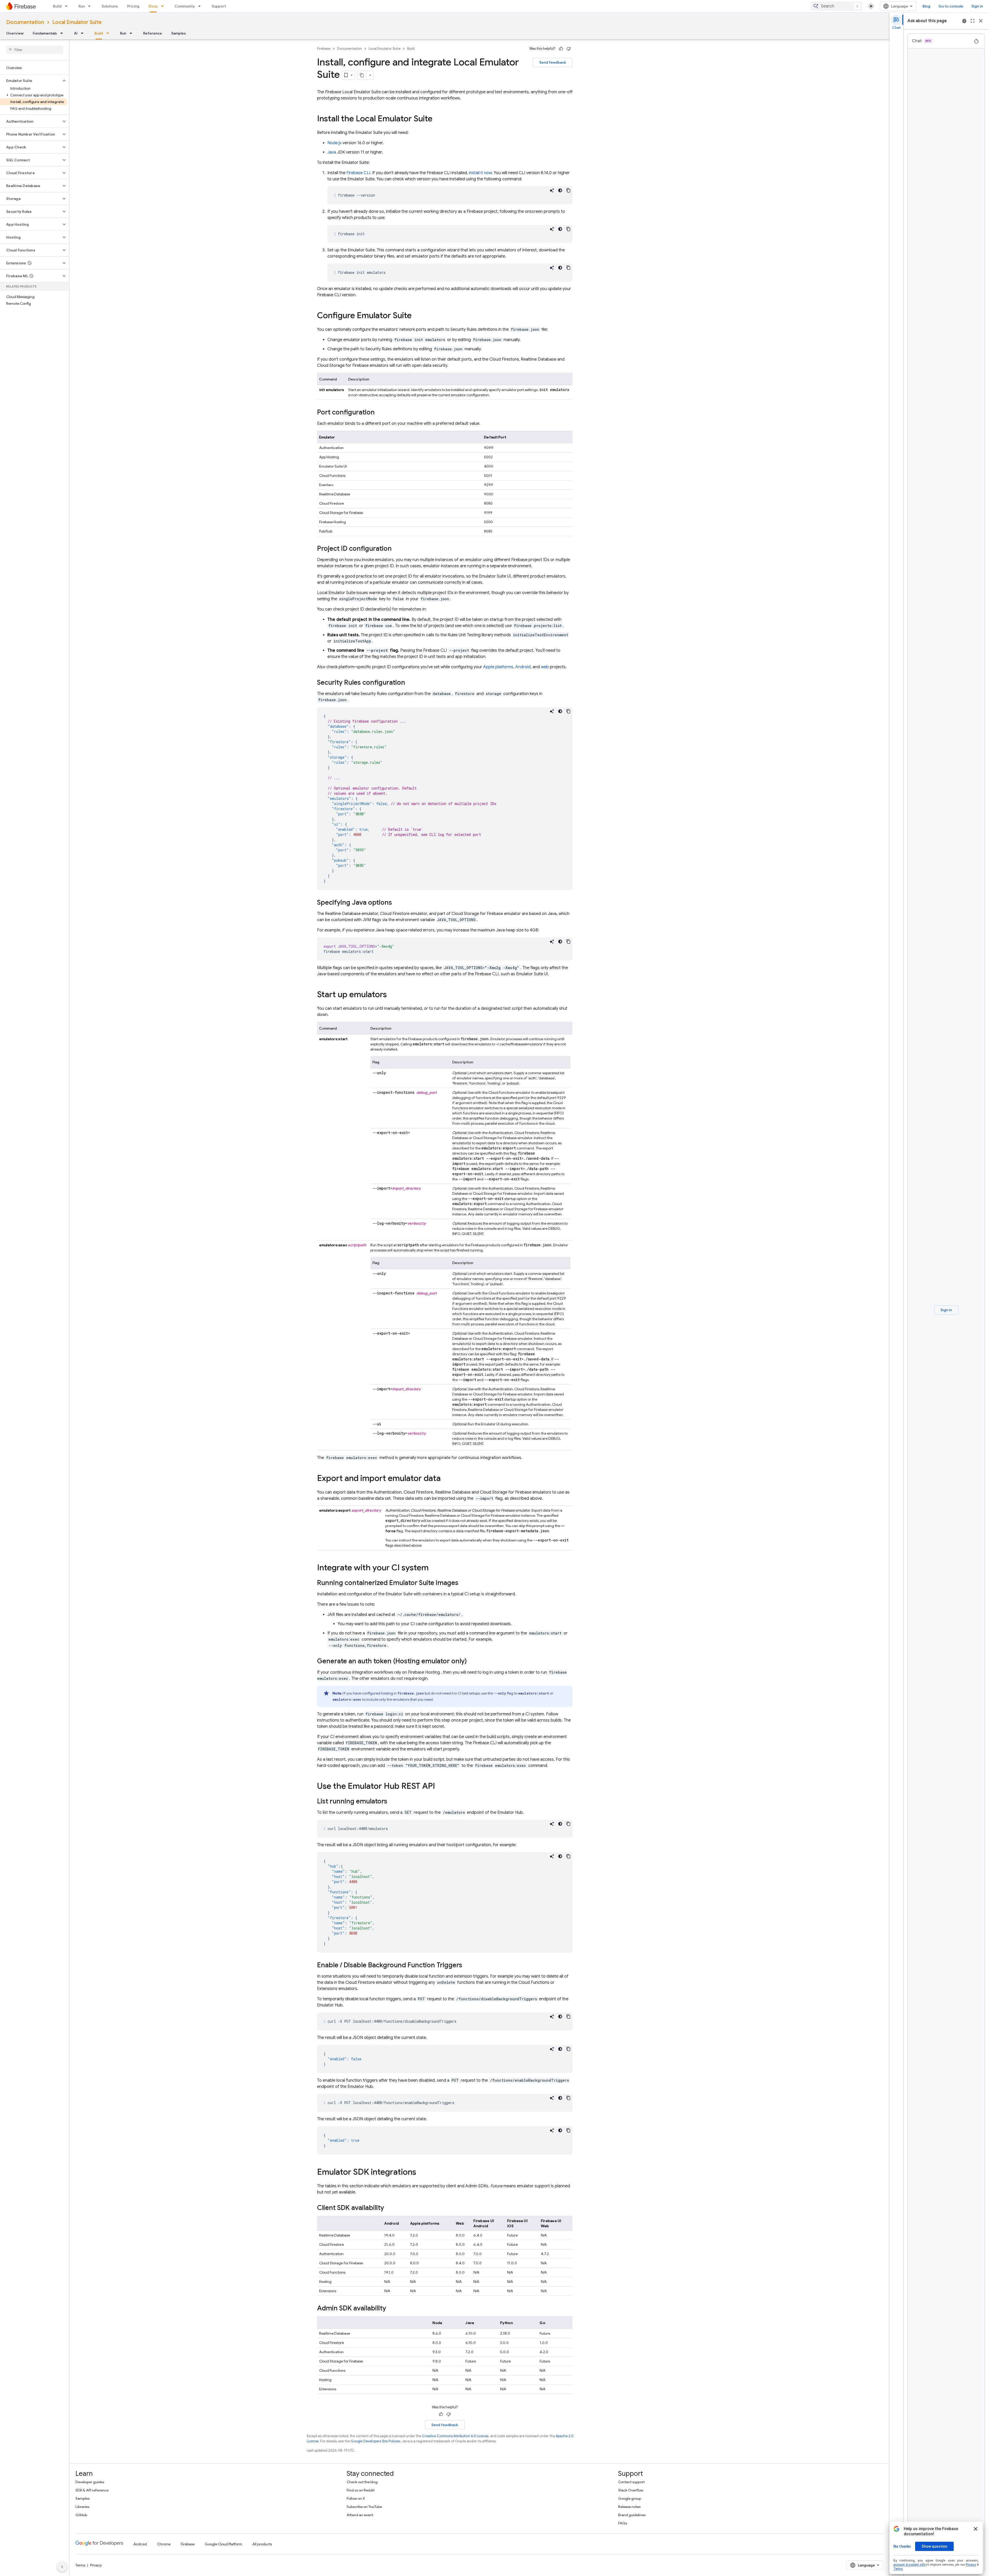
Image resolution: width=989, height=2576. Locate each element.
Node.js (334, 143)
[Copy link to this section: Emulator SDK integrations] (421, 2173)
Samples (179, 33)
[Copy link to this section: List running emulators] (393, 1802)
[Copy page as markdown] (362, 75)
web (545, 667)
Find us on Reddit (361, 2490)
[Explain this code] (552, 190)
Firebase (324, 49)
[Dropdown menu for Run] (91, 6)
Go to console (951, 6)
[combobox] (837, 6)
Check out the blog (362, 2482)
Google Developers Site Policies (376, 2441)
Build (57, 6)
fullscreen (973, 21)
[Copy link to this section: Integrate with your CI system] (434, 1568)
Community (185, 6)
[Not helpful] (569, 49)
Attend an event (360, 2515)
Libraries (82, 2507)
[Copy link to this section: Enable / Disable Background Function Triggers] (467, 1965)
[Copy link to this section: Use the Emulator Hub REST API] (440, 1787)
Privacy (96, 2565)
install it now (480, 173)
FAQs (623, 2523)
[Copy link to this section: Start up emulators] (392, 995)
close (981, 21)
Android (523, 667)
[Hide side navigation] (62, 2567)
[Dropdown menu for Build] (68, 6)
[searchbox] (35, 50)
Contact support (631, 2482)
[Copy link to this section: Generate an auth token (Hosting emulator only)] (472, 1662)
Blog (926, 6)
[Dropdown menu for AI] (84, 33)
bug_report (964, 21)
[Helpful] (561, 49)
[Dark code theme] (560, 190)
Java (332, 152)
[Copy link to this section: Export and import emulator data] (446, 1479)
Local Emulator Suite (77, 22)
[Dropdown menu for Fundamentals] (63, 33)
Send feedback (553, 62)
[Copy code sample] (568, 190)
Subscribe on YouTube (364, 2507)
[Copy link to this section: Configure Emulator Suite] (417, 316)
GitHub (81, 2515)
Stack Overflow (631, 2490)
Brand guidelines (632, 2515)
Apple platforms (498, 667)
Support (219, 6)
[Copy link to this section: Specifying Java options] (397, 903)
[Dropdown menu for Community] (201, 6)
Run (82, 6)
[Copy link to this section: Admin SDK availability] (391, 2309)
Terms (80, 2565)
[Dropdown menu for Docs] (164, 6)
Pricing (133, 6)
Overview (15, 33)
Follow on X (356, 2498)
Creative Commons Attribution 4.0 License (455, 2436)
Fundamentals (45, 33)
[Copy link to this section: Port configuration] (380, 413)
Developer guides (90, 2482)
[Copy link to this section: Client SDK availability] (389, 2208)
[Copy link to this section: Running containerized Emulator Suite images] (464, 1583)
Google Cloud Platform (223, 2544)
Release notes (629, 2507)
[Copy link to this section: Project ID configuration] (397, 549)
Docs (153, 6)
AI (76, 33)
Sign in (977, 6)
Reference (153, 33)
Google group (630, 2498)
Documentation (25, 22)
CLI (358, 173)
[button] (31, 81)
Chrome (164, 2544)
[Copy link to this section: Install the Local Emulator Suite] (438, 119)
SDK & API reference (92, 2490)
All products (262, 2544)
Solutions (110, 6)
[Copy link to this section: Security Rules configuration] (410, 683)
